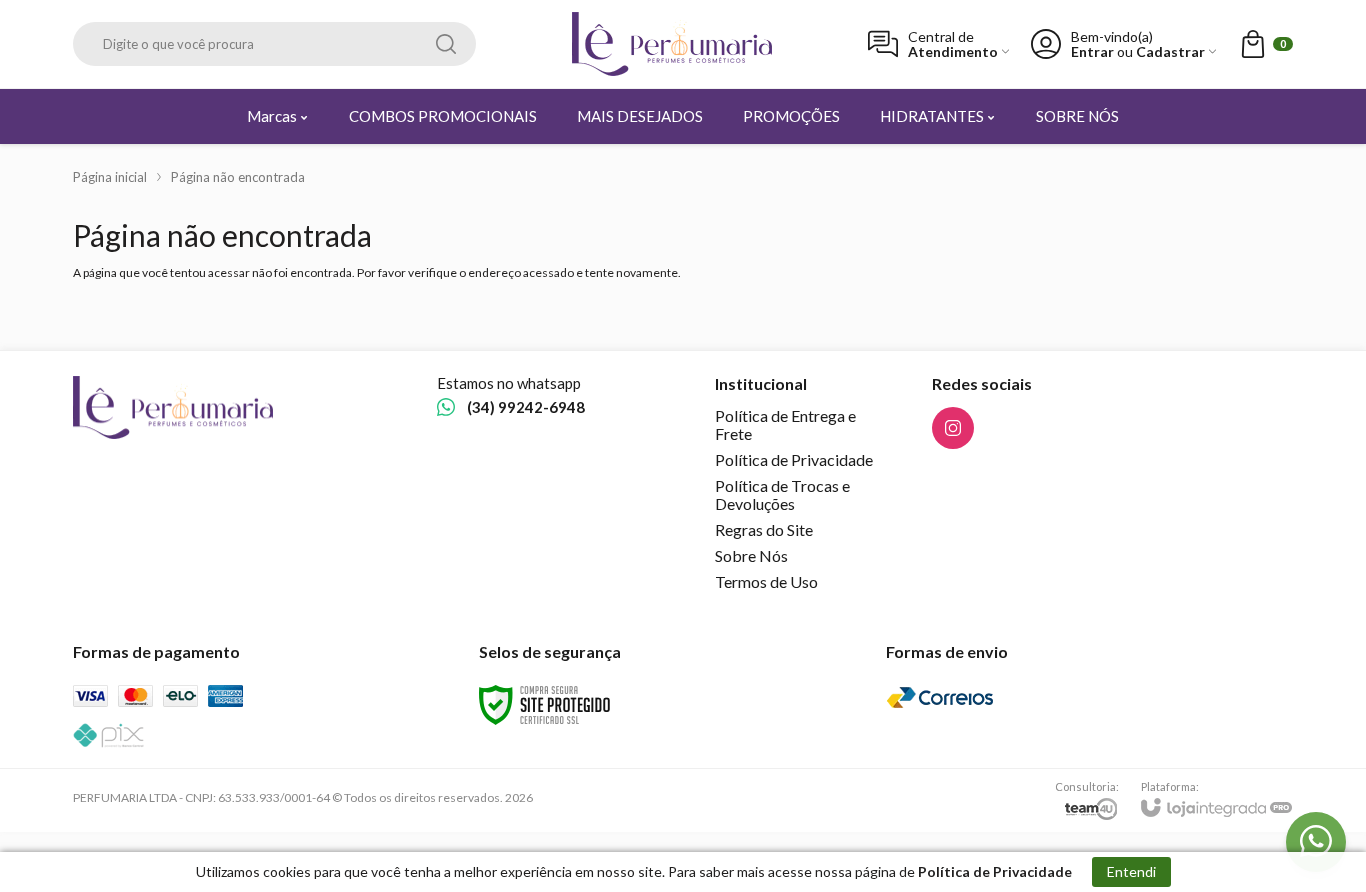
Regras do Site (764, 529)
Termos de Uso (766, 581)
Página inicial (110, 177)
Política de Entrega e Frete (785, 424)
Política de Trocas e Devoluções (782, 494)
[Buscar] (446, 44)
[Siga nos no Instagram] (953, 428)
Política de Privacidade (794, 459)
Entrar (1092, 51)
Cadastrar (1170, 51)
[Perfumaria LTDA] (672, 44)
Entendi (1131, 871)
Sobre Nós (751, 555)
